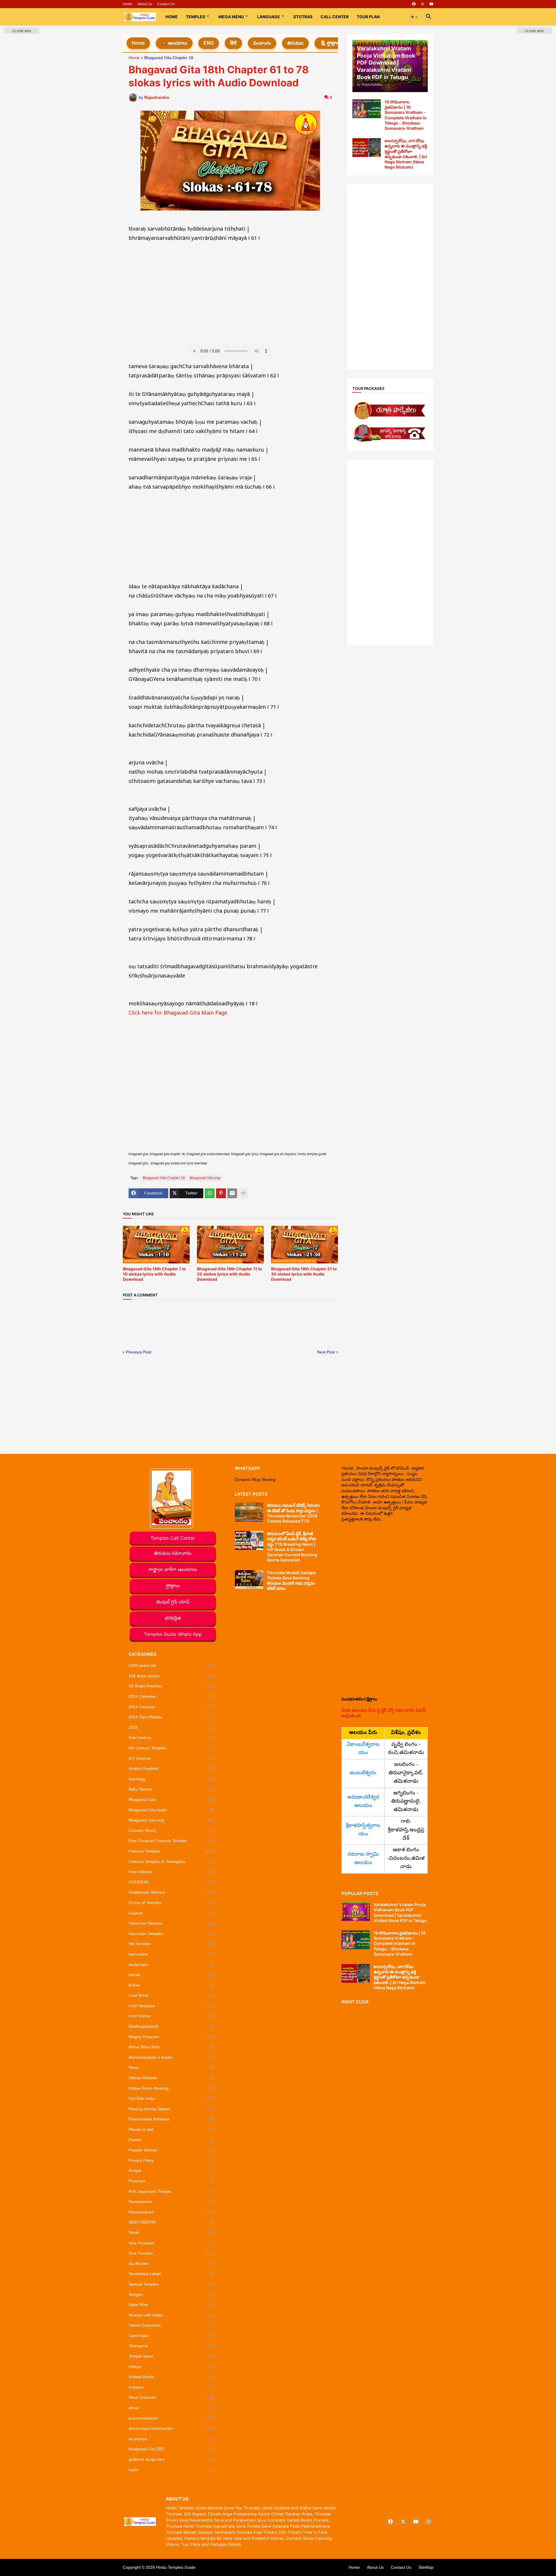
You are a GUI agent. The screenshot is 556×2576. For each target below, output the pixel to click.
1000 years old (172, 1665)
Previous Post (139, 1352)
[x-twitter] (423, 4)
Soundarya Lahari (172, 2274)
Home (128, 4)
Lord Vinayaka (172, 2006)
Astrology (172, 1779)
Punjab (172, 2171)
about (172, 2408)
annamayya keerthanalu (172, 2428)
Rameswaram (172, 2212)
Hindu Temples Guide (176, 2567)
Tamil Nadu (172, 2336)
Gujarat (172, 1913)
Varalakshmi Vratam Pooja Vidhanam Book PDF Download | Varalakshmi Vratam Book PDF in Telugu (400, 1912)
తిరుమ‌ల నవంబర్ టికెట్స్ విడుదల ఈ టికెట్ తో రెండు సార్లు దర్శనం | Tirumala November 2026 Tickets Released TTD (293, 1513)
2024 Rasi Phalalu (172, 1717)
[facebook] (414, 4)
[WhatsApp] (210, 1193)
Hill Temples (172, 1944)
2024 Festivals (172, 1707)
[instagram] (429, 2522)
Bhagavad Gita (172, 1799)
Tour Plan (368, 17)
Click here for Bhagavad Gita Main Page (178, 1014)
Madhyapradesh (172, 2026)
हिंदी (233, 43)
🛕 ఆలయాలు (174, 43)
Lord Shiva (172, 1995)
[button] (414, 17)
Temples (195, 17)
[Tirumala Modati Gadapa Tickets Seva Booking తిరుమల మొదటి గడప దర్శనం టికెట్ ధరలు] (249, 1580)
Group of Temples (172, 1903)
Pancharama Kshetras (172, 2119)
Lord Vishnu (172, 2016)
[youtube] (431, 4)
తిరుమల (295, 43)
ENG (209, 43)
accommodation (172, 2418)
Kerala (172, 1975)
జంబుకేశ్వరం (363, 1773)
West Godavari (172, 2397)
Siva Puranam (172, 2243)
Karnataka (172, 1954)
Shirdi (172, 2232)
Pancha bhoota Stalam (172, 2109)
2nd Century (172, 1738)
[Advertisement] (230, 284)
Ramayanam (172, 2202)
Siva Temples (172, 2253)
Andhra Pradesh (172, 1769)
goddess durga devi (172, 2459)
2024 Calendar (172, 1696)
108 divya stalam (172, 1676)
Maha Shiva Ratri (172, 2047)
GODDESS (172, 1882)
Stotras (303, 17)
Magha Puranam (172, 2037)
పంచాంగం (262, 43)
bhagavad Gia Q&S (172, 2449)
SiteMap (426, 2567)
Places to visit (172, 2129)
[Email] (232, 1193)
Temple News (172, 2356)
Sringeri (172, 2294)
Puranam (172, 2181)
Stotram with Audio (172, 2315)
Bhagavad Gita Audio (172, 1810)
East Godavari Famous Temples (172, 1841)
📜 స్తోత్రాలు (330, 43)
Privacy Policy (172, 2160)
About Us (145, 4)
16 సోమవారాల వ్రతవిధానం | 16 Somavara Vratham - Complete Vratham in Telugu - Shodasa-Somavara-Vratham (406, 115)
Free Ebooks (172, 1872)
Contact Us (166, 4)
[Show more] (244, 1193)
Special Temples (172, 2284)
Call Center (335, 17)
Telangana (172, 2346)
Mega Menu (231, 17)
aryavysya (172, 2439)
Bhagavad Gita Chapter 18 (169, 58)
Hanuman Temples (172, 1934)
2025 (172, 1727)
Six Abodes (172, 2263)
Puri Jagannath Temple (172, 2191)
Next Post (326, 1352)
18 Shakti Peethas (172, 1686)
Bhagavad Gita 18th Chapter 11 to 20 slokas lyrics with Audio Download (229, 1274)
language (269, 17)
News (172, 2067)
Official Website (172, 2078)
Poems (172, 2140)
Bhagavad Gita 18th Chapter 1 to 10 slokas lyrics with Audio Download (154, 1274)
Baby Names (172, 1789)
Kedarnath (172, 1965)
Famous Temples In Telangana (172, 1861)
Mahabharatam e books (172, 2057)
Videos (172, 2367)
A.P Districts (172, 1758)
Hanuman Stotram (172, 1923)
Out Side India (172, 2098)
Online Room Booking (172, 2088)
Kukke (172, 1985)
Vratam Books (172, 2377)
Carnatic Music (172, 1830)
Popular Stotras (172, 2150)
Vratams (172, 2387)
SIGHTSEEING (172, 2222)
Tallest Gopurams (172, 2325)
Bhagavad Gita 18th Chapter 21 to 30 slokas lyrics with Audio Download (304, 1274)
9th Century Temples (172, 1748)
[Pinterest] (221, 1193)
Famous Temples (172, 1851)
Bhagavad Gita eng (205, 1178)
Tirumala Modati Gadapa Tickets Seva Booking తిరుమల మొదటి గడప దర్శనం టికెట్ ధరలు (291, 1581)
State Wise (172, 2305)
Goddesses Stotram (172, 1892)
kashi (172, 2470)
